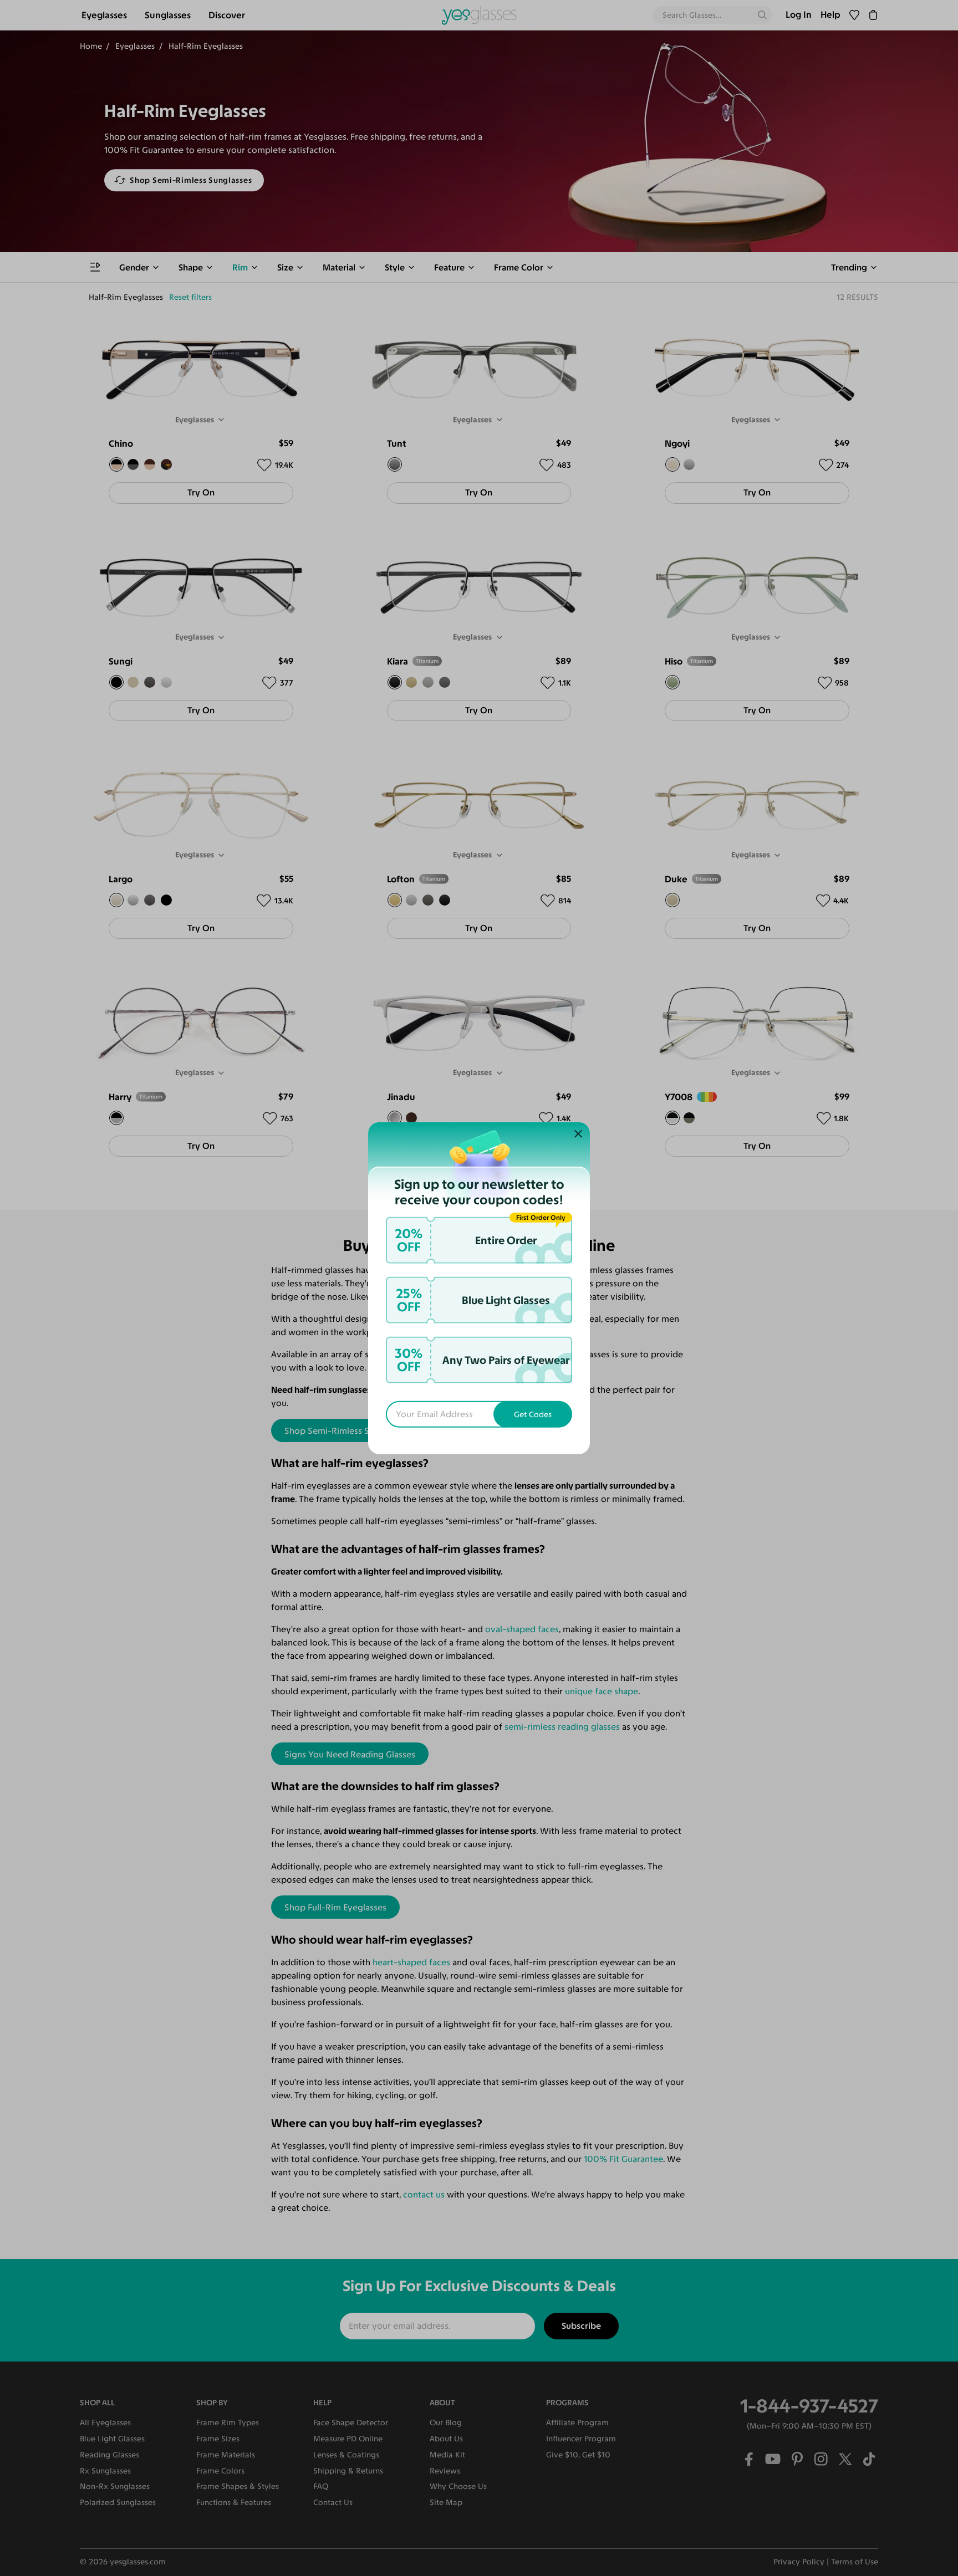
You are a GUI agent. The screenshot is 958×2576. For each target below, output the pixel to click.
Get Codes (533, 1414)
